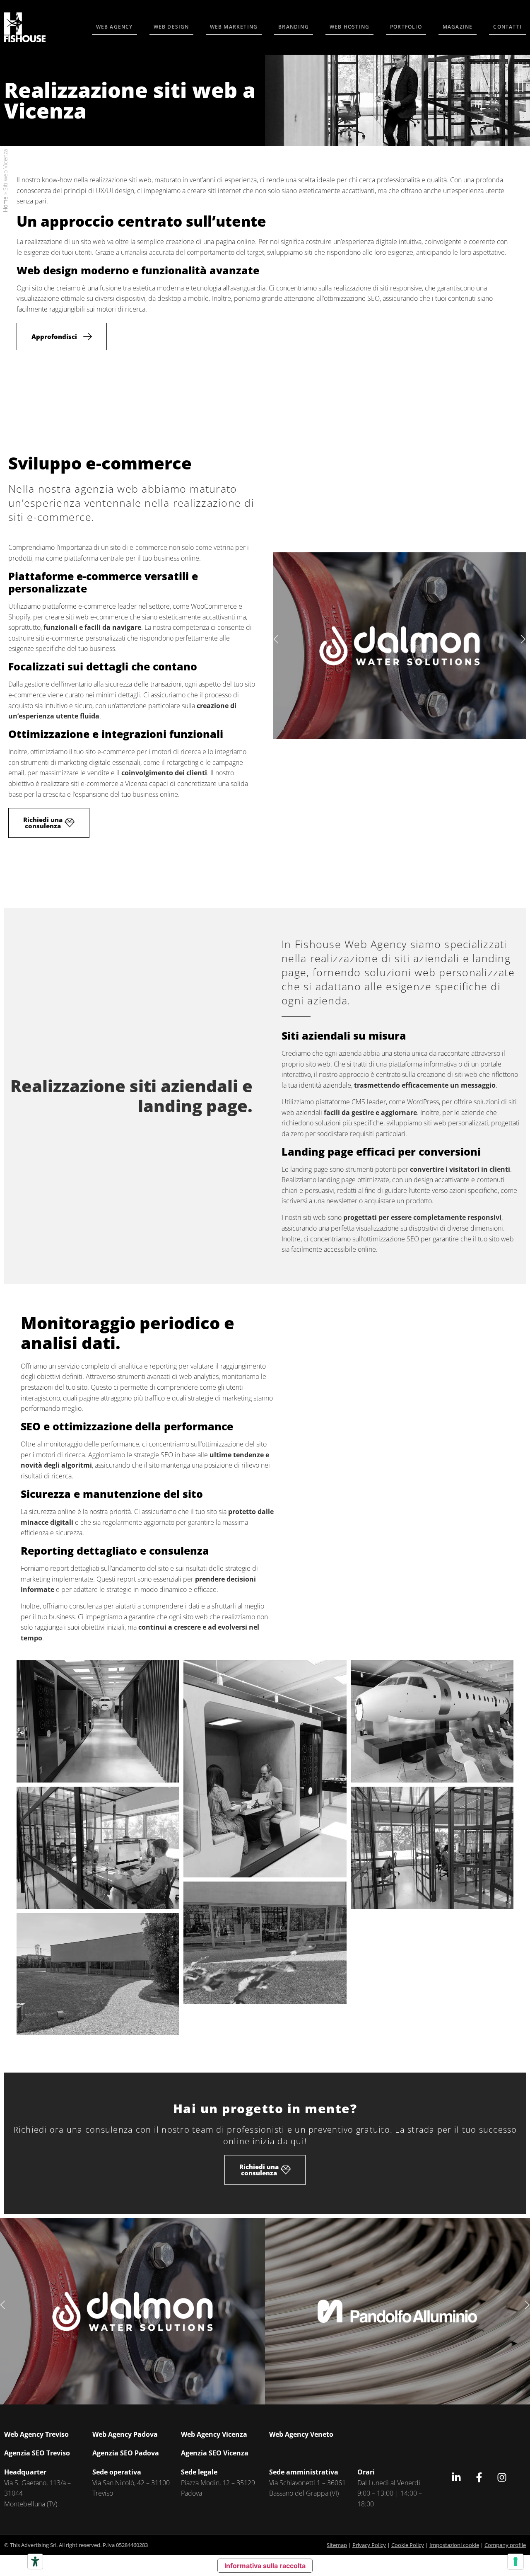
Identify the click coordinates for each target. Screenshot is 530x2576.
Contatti (507, 27)
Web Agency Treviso (36, 2434)
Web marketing (234, 27)
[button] (277, 640)
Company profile (505, 2545)
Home (5, 204)
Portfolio (406, 27)
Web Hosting (349, 27)
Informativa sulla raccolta (265, 2566)
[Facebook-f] (479, 2477)
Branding (294, 27)
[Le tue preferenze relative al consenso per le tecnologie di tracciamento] (516, 2561)
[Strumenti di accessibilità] (35, 2561)
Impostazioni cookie (454, 2545)
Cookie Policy (408, 2545)
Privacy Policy (369, 2545)
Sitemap (337, 2545)
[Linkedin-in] (456, 2477)
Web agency (114, 27)
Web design (171, 27)
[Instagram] (502, 2477)
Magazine (458, 27)
